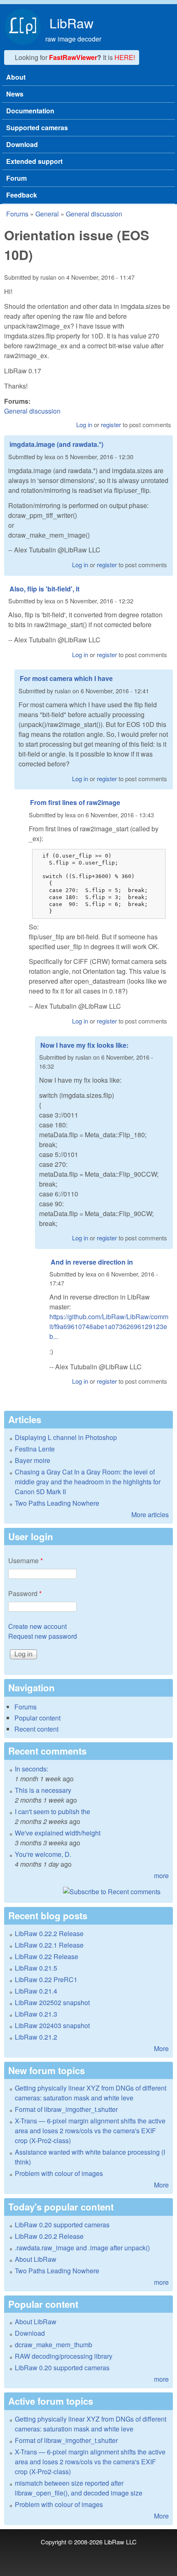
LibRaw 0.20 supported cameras (62, 2225)
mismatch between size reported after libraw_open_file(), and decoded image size (79, 2488)
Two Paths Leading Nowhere (57, 1503)
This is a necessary (43, 1790)
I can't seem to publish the (52, 1811)
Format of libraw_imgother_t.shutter (66, 2109)
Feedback (22, 195)
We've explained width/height (58, 1833)
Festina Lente (35, 1449)
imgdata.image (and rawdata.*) (56, 444)
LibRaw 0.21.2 (36, 2037)
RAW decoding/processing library (64, 2356)
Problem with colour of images (59, 2173)
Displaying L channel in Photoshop (66, 1437)
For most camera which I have (66, 678)
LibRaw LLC (120, 2542)
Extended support (34, 161)
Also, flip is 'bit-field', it (44, 589)
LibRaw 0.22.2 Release (49, 1933)
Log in (84, 424)
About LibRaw (36, 2259)
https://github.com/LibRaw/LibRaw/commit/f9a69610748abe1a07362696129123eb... (109, 1326)
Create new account (37, 1626)
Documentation (30, 111)
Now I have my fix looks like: (84, 1045)
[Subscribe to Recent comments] (88, 1892)
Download (22, 144)
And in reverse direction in (92, 1262)
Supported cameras (37, 128)
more (161, 1876)
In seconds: (31, 1769)
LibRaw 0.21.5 (36, 1968)
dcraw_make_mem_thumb (54, 2345)
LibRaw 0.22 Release (47, 1956)
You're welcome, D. (43, 1854)
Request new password (43, 1636)
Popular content (37, 1718)
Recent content (36, 1729)
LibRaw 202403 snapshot (52, 2025)
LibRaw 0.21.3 (36, 2014)
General (47, 214)
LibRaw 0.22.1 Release (49, 1945)
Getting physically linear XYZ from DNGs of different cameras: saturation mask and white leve (91, 2093)
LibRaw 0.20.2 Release (49, 2236)
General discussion (94, 214)
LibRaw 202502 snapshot (52, 2002)
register (111, 424)
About (16, 77)
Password (25, 1593)
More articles (150, 1515)
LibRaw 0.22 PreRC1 (46, 1979)
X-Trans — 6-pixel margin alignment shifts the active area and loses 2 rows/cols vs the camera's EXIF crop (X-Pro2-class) (90, 2131)
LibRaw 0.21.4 (36, 1991)
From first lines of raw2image (75, 802)
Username (26, 1561)
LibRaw (71, 23)
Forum (16, 178)
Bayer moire (33, 1460)
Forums (17, 214)
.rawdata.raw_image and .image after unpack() (82, 2248)
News (15, 94)
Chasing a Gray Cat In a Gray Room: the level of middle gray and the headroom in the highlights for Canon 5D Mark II (88, 1482)
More (161, 2048)
